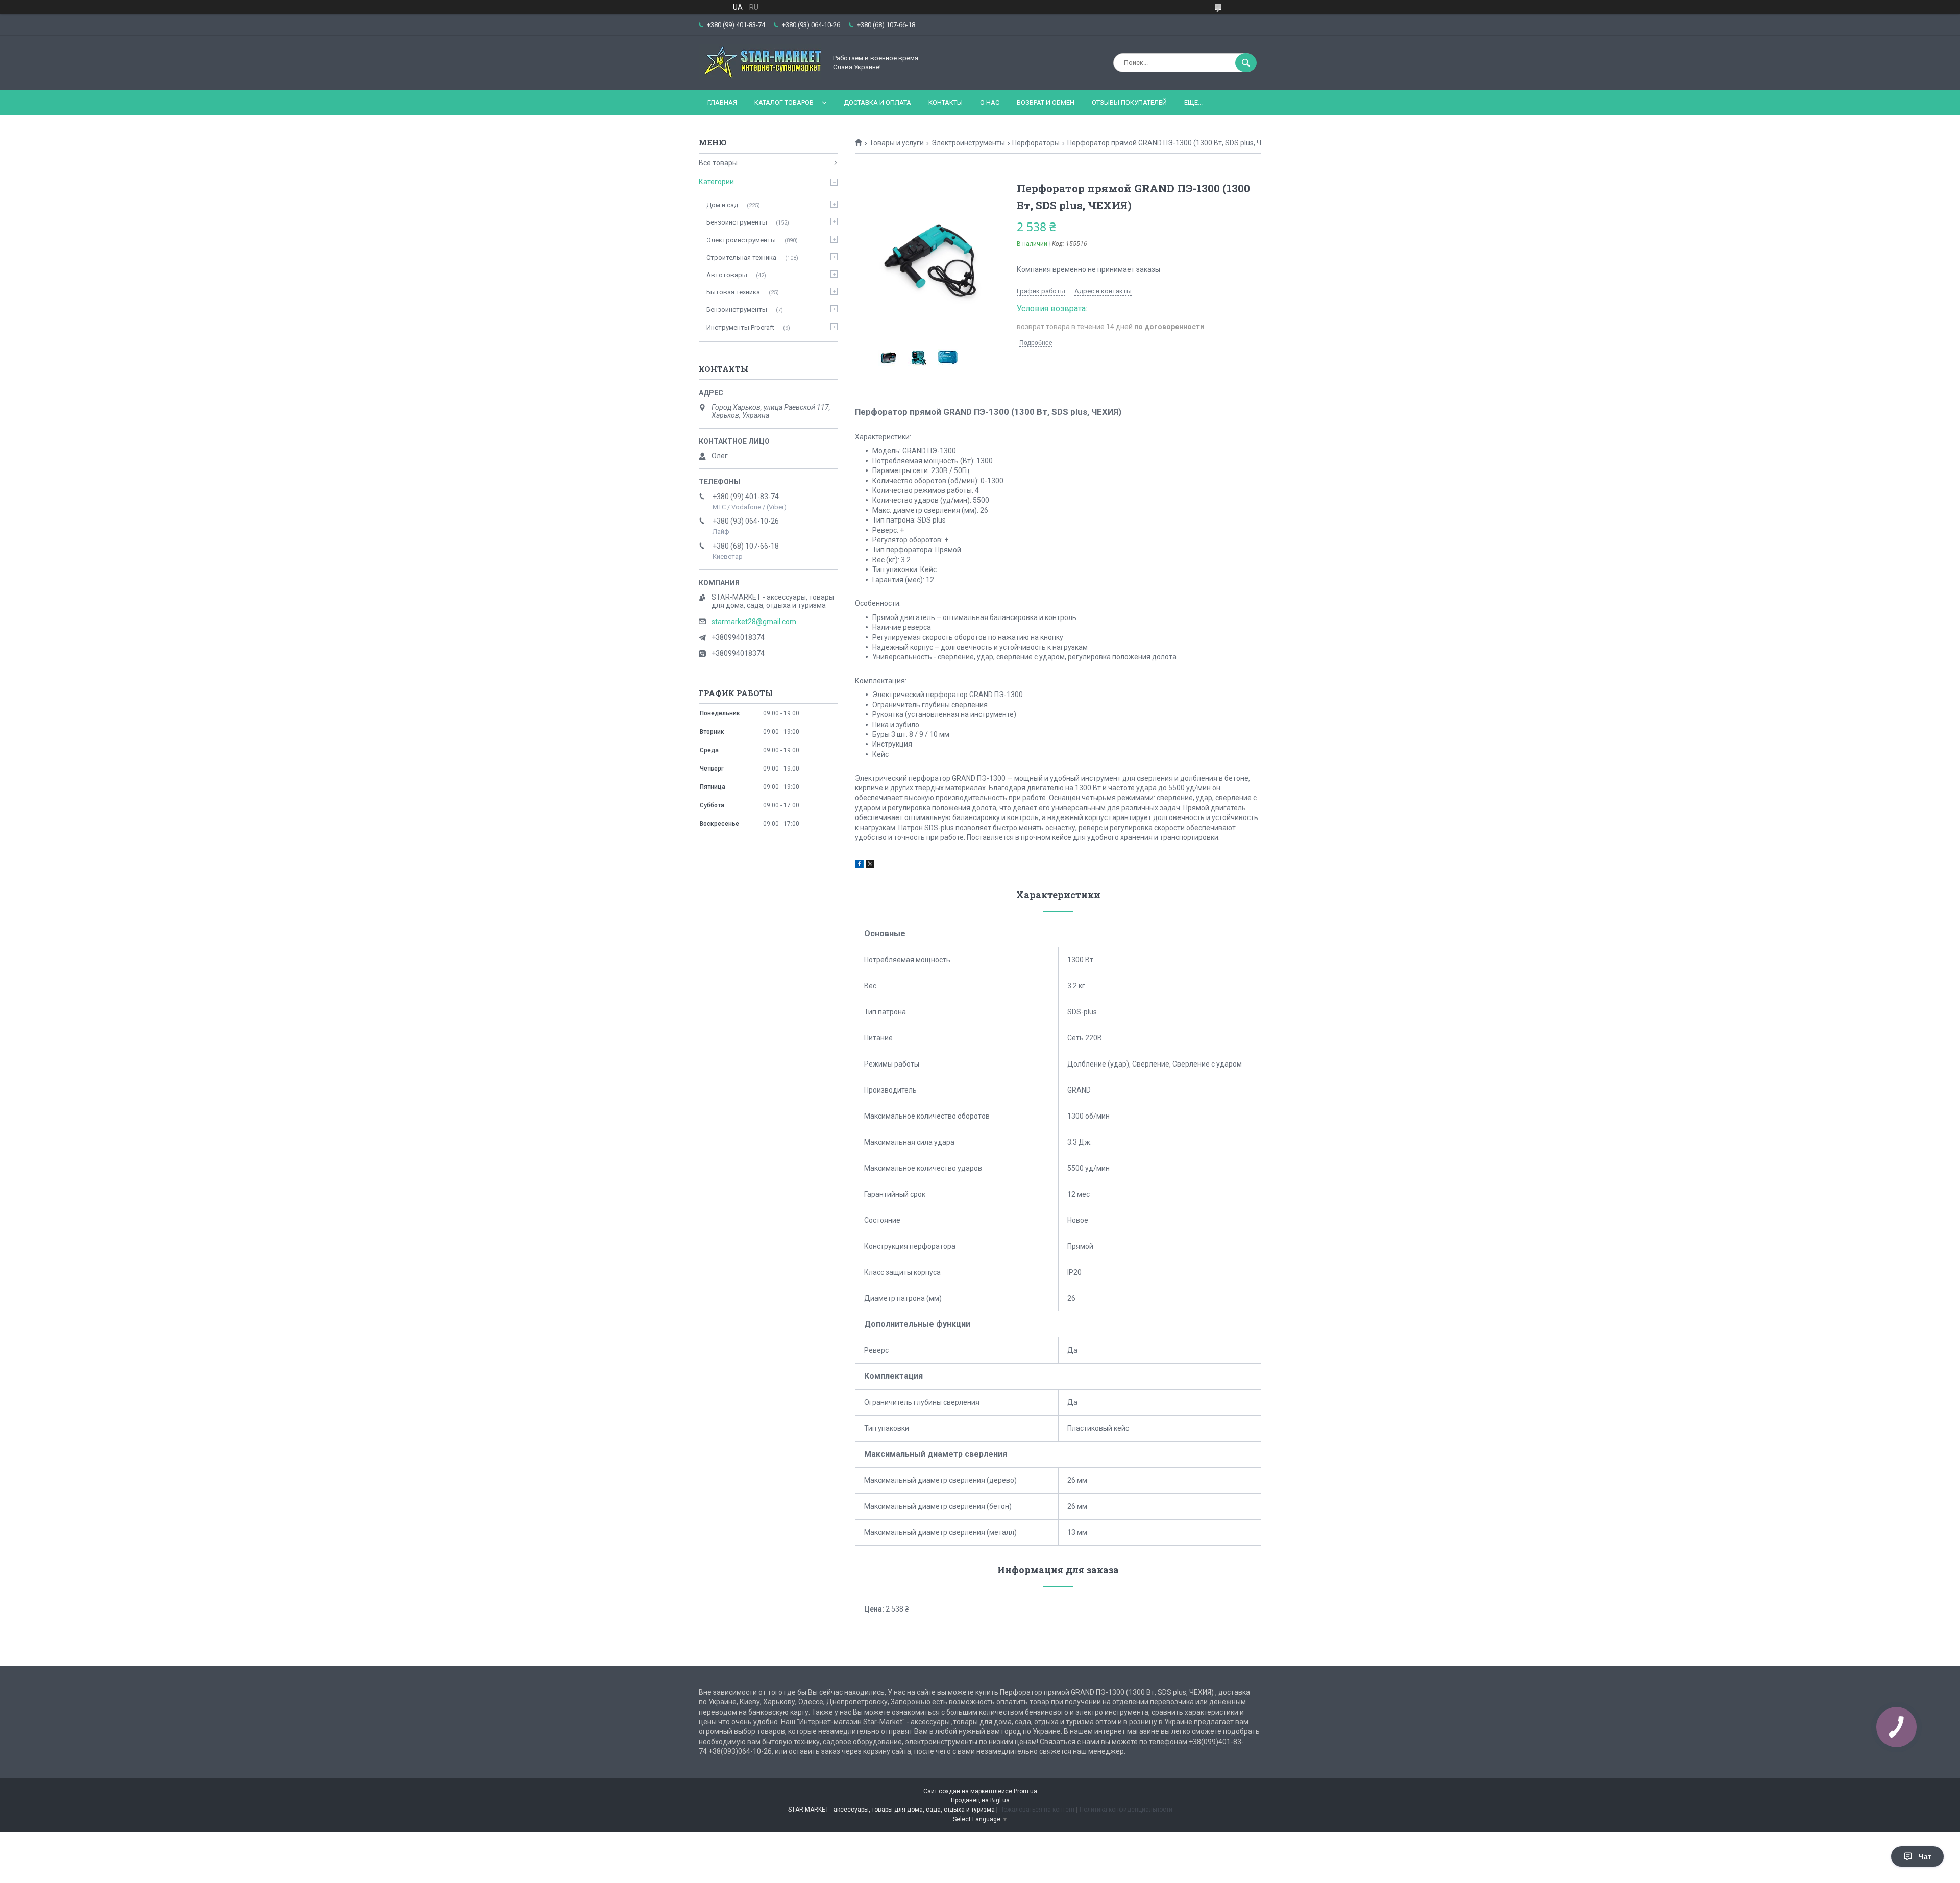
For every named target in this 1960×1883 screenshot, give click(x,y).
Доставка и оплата (877, 102)
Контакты (946, 102)
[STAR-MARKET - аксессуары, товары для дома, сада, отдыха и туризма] (760, 77)
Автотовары (727, 275)
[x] (870, 865)
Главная (722, 102)
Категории (716, 182)
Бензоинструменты (737, 222)
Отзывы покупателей (1129, 102)
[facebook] (859, 865)
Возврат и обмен (1046, 102)
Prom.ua (1025, 1791)
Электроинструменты (968, 143)
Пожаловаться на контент (1037, 1810)
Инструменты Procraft (740, 327)
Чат (1925, 1856)
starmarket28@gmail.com (754, 622)
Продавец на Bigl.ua (980, 1800)
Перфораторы (1036, 143)
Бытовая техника (733, 292)
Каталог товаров (784, 102)
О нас (990, 102)
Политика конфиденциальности (1126, 1810)
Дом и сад (722, 205)
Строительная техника (741, 257)
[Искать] (1246, 63)
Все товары (718, 163)
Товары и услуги (897, 143)
